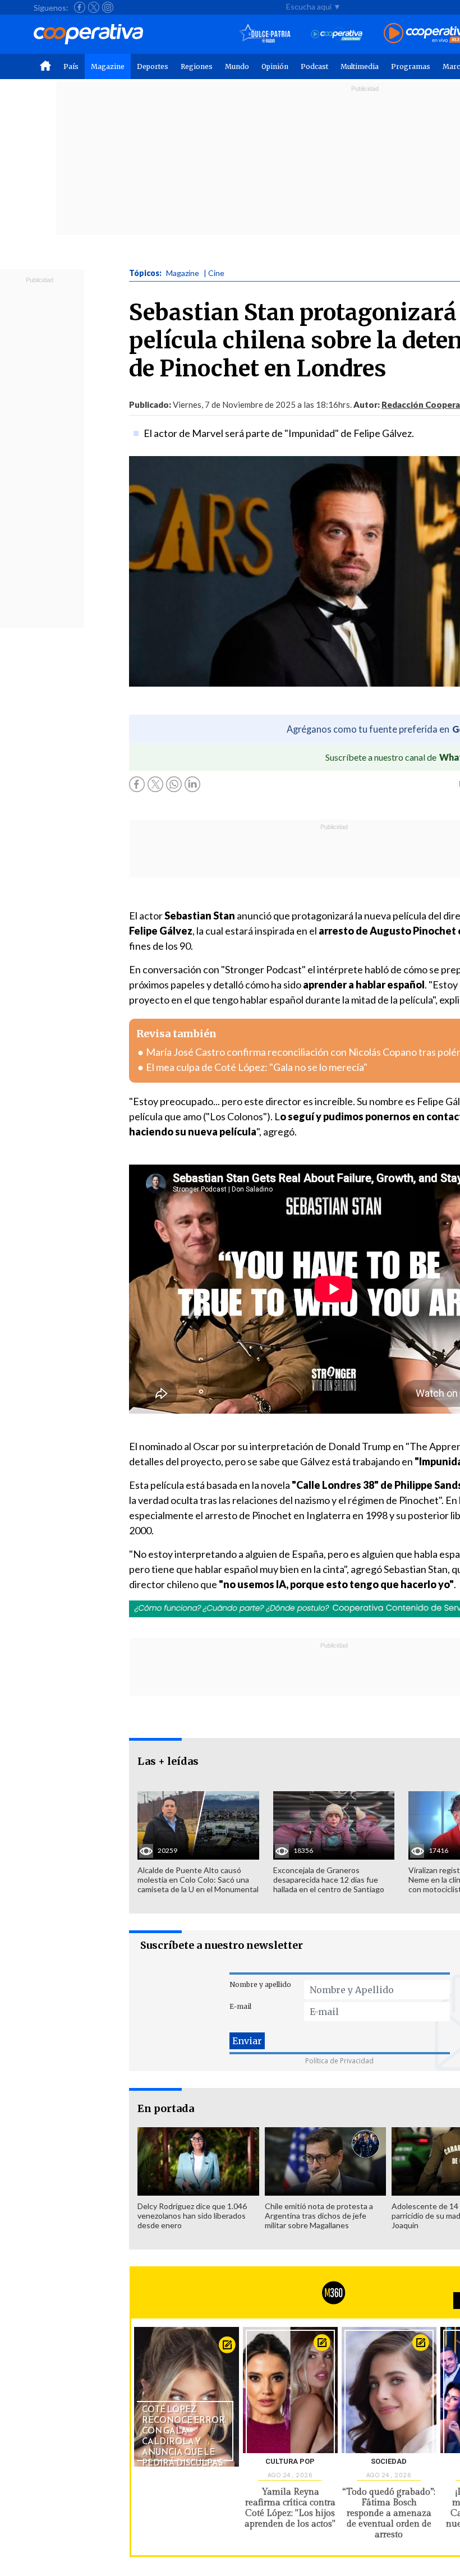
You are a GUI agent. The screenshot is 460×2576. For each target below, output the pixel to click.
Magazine (108, 66)
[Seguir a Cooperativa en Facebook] (80, 7)
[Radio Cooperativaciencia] (337, 34)
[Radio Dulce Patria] (265, 34)
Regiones (197, 66)
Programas (411, 66)
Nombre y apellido (260, 1984)
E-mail (240, 2006)
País (71, 66)
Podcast (314, 66)
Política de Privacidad (339, 2061)
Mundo (237, 66)
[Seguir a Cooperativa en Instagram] (108, 7)
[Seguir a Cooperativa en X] (94, 7)
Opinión (275, 66)
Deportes (153, 66)
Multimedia (360, 66)
